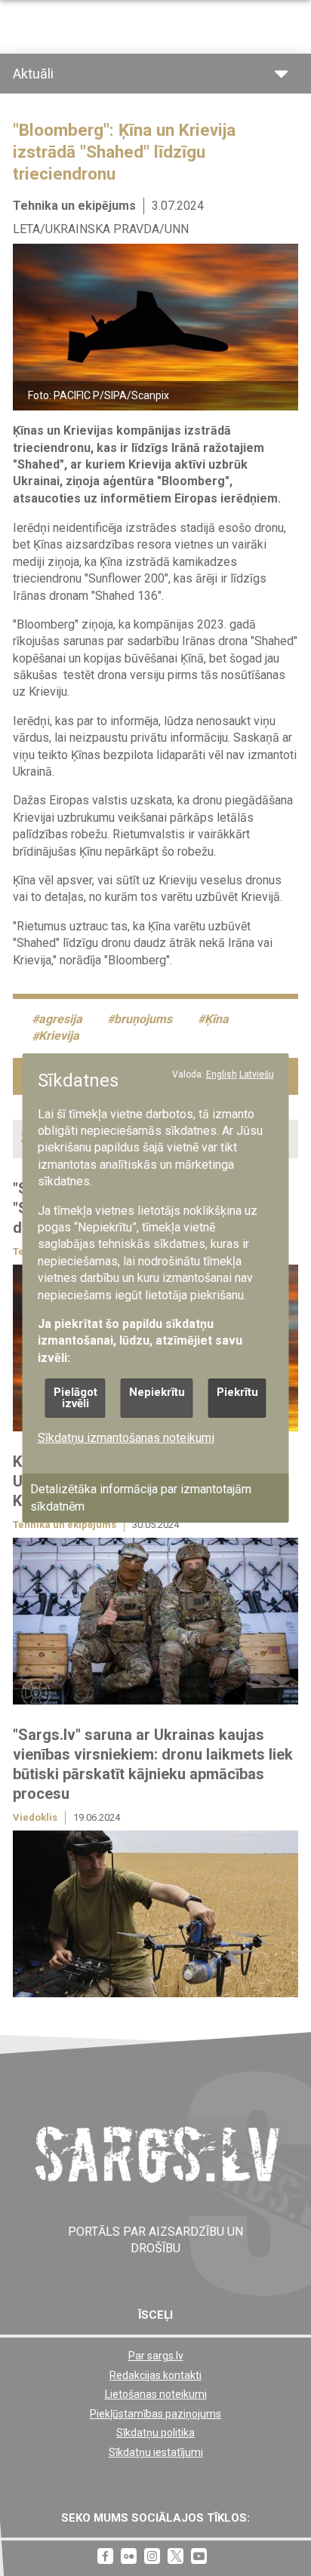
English (222, 1074)
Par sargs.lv (156, 2356)
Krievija (59, 1036)
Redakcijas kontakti (155, 2375)
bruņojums (143, 1019)
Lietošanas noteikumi (156, 2394)
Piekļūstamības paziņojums (155, 2414)
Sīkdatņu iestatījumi (156, 2452)
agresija (60, 1019)
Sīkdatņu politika (155, 2433)
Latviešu (257, 1074)
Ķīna (217, 1019)
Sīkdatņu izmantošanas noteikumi (126, 1438)
